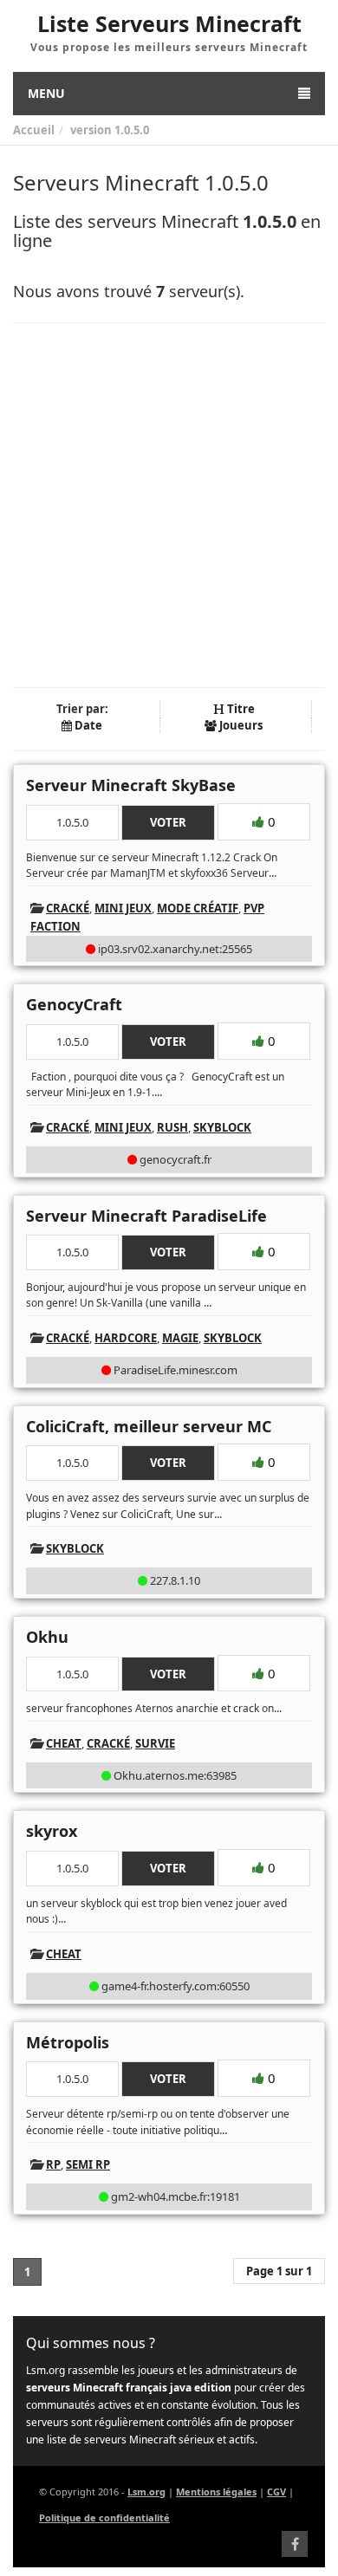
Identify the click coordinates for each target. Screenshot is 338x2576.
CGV (276, 2492)
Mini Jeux (123, 908)
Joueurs (240, 725)
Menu (46, 93)
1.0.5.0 (132, 130)
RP (53, 2164)
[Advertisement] (169, 505)
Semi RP (88, 2164)
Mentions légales (216, 2492)
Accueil (34, 130)
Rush (172, 1127)
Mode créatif (198, 908)
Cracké (68, 908)
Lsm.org (146, 2492)
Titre (240, 709)
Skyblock (222, 1127)
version (91, 130)
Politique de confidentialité (104, 2518)
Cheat (64, 1743)
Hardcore (126, 1338)
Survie (155, 1743)
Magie (180, 1338)
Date (87, 725)
